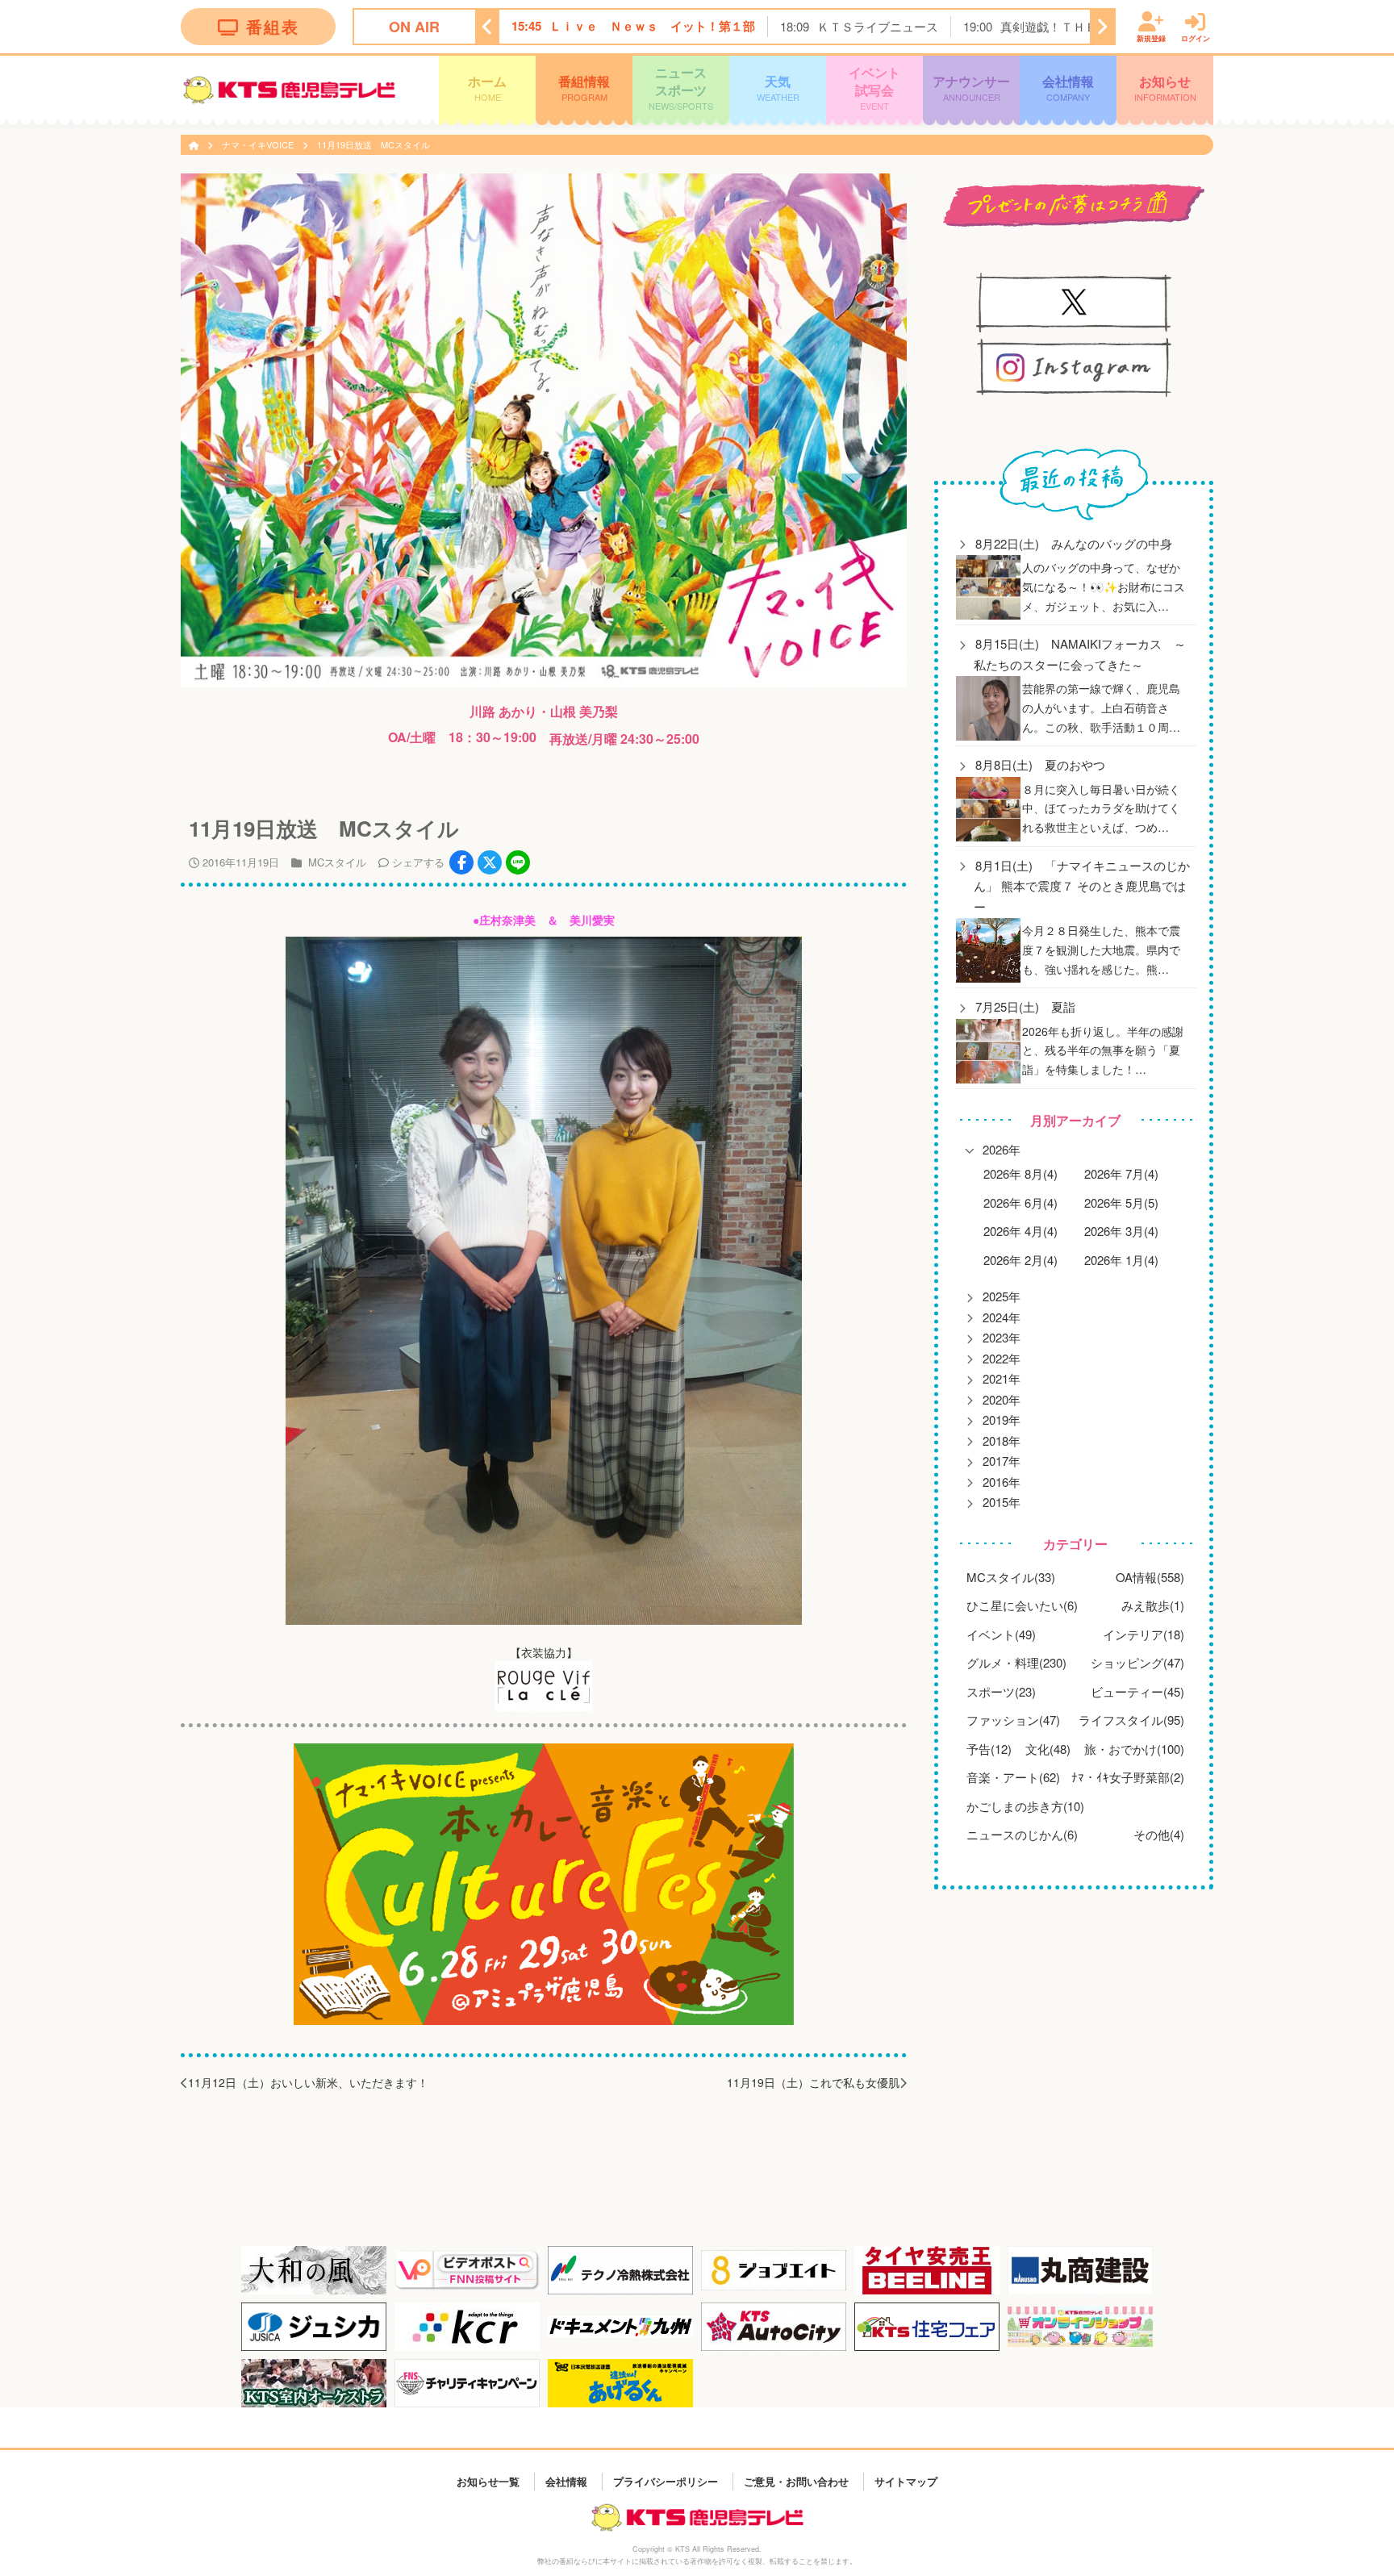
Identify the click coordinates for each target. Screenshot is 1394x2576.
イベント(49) (1001, 1634)
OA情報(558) (1150, 1577)
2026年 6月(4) (1020, 1202)
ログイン (1196, 38)
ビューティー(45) (1137, 1691)
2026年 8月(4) (1020, 1173)
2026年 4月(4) (1020, 1231)
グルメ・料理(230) (1016, 1662)
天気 (778, 87)
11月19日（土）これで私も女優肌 (813, 2082)
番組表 (273, 26)
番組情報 (584, 87)
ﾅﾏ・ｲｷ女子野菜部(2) (1128, 1777)
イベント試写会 (874, 88)
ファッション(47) (1013, 1720)
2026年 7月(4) (1121, 1173)
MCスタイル (337, 862)
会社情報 (1068, 87)
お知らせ (1165, 87)
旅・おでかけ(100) (1134, 1749)
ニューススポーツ (681, 88)
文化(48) (1048, 1749)
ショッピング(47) (1137, 1662)
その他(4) (1159, 1834)
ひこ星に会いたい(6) (1022, 1605)
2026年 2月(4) (1020, 1260)
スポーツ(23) (1001, 1691)
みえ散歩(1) (1153, 1605)
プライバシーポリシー (666, 2481)
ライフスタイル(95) (1131, 1720)
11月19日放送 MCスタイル (374, 144)
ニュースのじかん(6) (1022, 1834)
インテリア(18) (1144, 1634)
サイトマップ (906, 2481)
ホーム (487, 87)
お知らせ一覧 (488, 2481)
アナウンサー (971, 87)
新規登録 (1151, 38)
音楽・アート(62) (1013, 1777)
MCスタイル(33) (1011, 1577)
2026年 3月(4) (1121, 1231)
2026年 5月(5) (1121, 1202)
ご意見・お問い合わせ (796, 2481)
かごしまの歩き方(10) (1025, 1806)
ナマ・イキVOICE (259, 144)
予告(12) (989, 1749)
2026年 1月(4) (1121, 1260)
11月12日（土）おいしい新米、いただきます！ (308, 2082)
